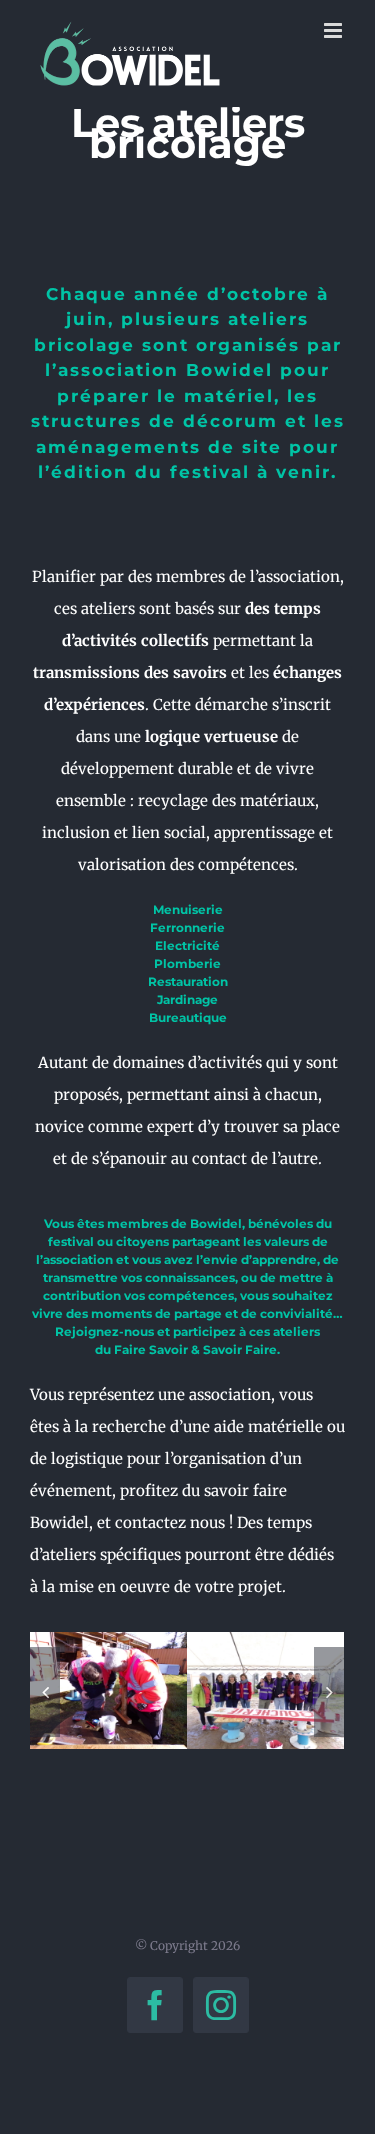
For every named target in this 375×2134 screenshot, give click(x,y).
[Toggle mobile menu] (334, 30)
